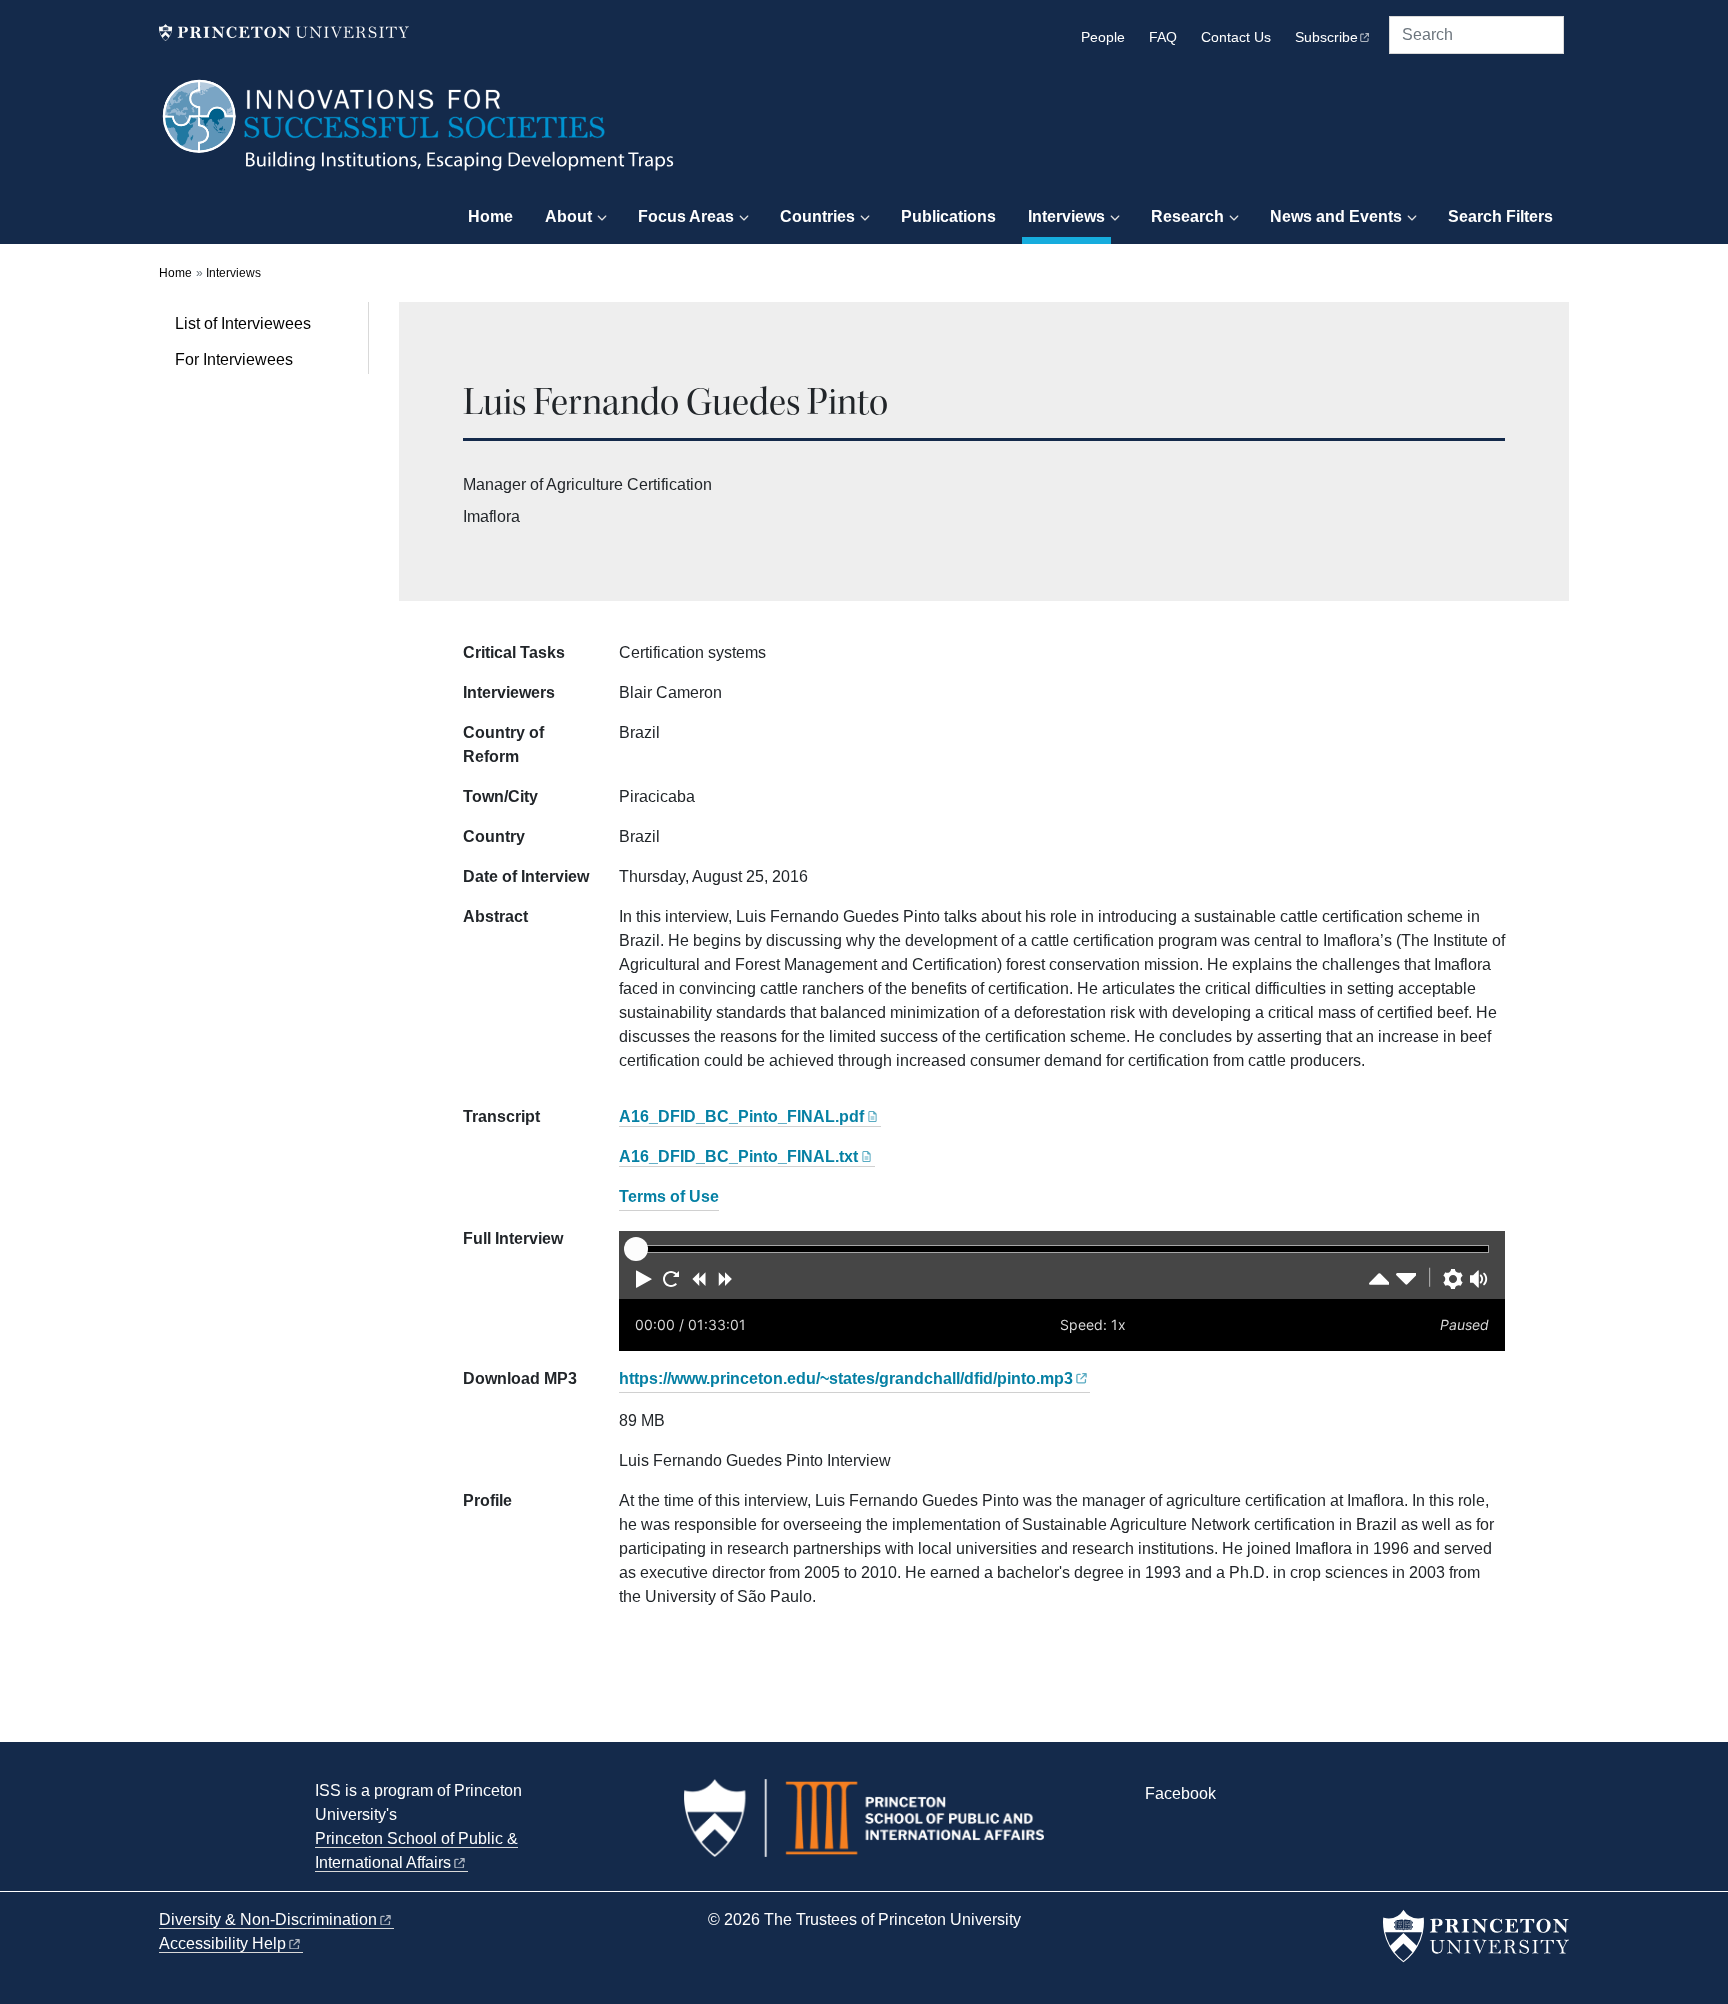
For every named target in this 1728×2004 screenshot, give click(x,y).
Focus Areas (686, 216)
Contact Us (1236, 37)
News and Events (1336, 216)
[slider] (636, 1249)
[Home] (419, 135)
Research (1187, 216)
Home (490, 216)
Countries (817, 216)
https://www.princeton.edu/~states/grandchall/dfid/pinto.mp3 (846, 1378)
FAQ (1163, 37)
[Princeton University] (284, 32)
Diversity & (268, 1919)
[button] (644, 1279)
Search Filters (1500, 216)
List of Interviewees (243, 323)
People (1103, 37)
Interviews (1069, 216)
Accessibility (222, 1943)
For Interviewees (234, 359)
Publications (948, 216)
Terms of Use (669, 1196)
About (568, 216)
